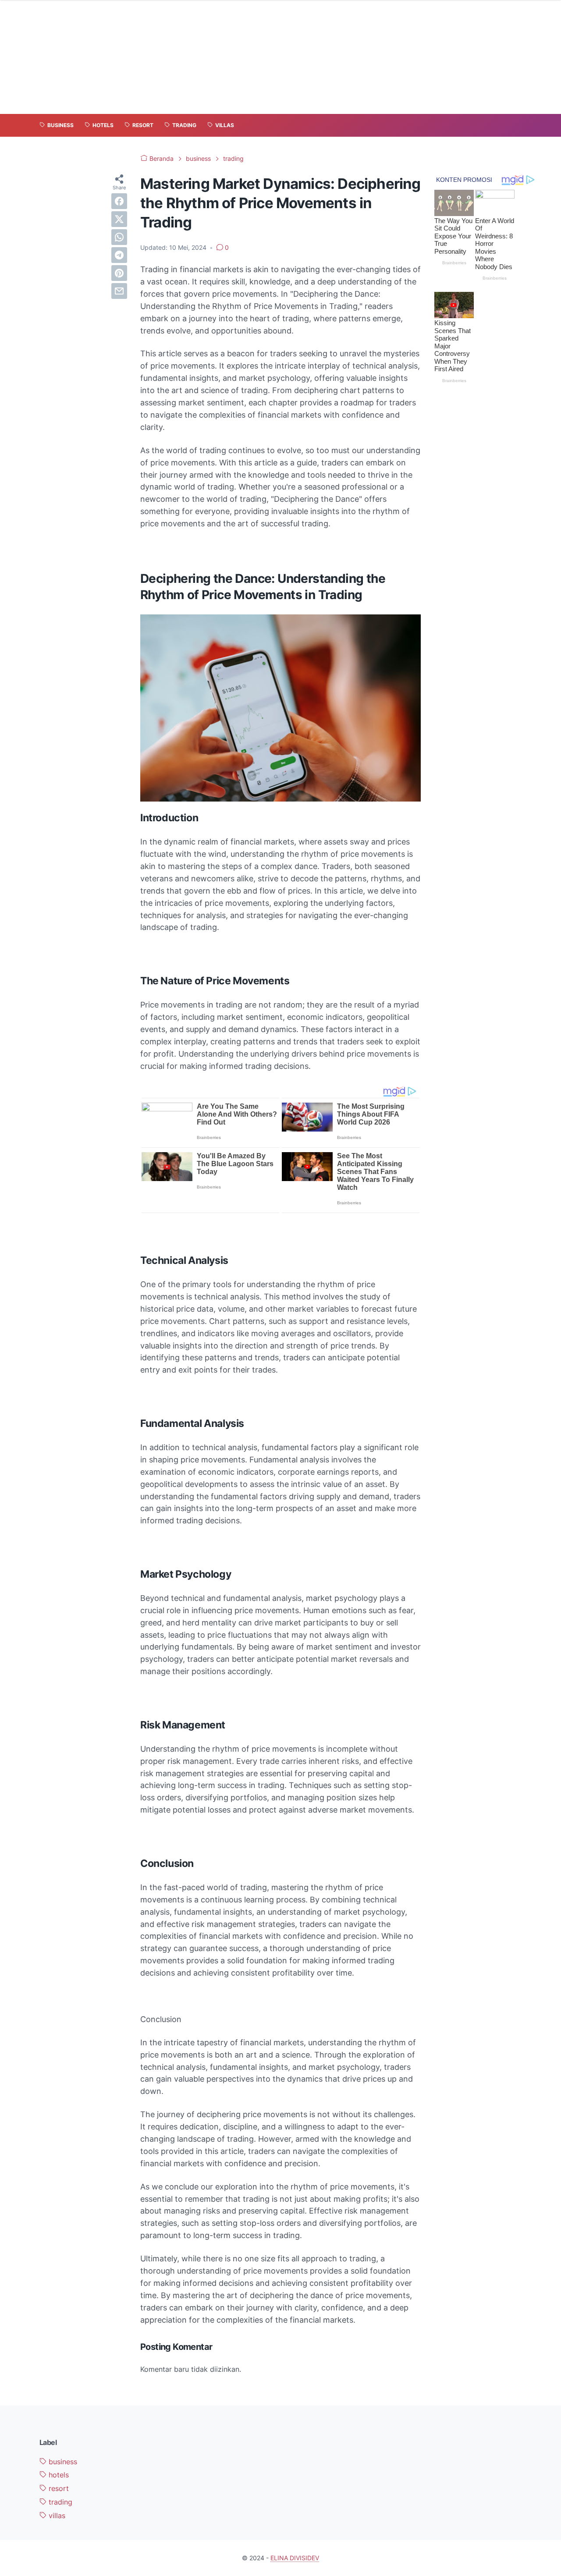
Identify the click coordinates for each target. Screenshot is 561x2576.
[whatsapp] (119, 237)
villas (56, 2516)
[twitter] (119, 219)
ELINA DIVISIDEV (295, 2558)
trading (59, 2502)
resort (58, 2488)
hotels (58, 2475)
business (62, 2462)
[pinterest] (119, 273)
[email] (119, 291)
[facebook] (119, 201)
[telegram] (119, 255)
